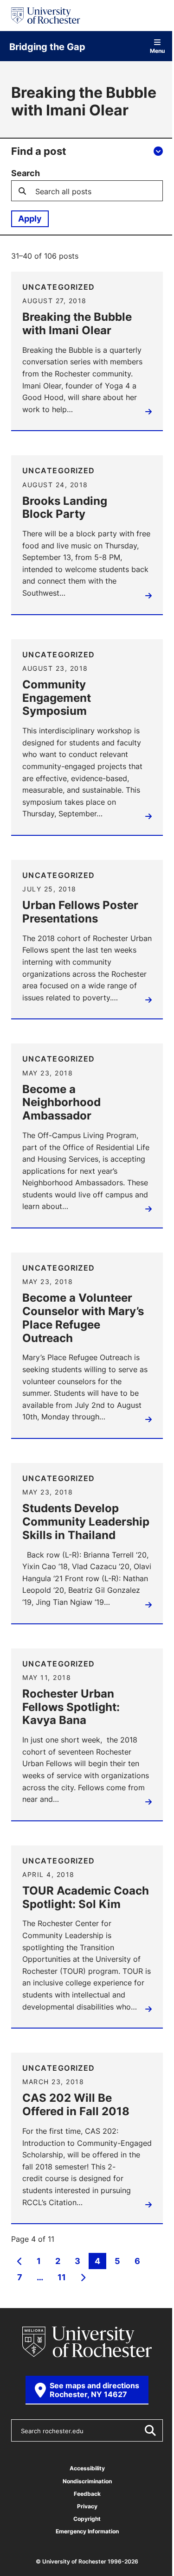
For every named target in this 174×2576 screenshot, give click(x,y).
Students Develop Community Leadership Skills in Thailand (86, 1521)
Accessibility (87, 2468)
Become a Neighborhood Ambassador (61, 1102)
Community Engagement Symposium (57, 698)
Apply (30, 218)
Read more (147, 414)
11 (61, 2278)
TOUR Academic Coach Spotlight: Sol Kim (86, 1897)
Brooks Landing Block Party (65, 508)
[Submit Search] (150, 2430)
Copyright (87, 2519)
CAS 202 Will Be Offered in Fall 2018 (76, 2105)
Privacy (87, 2506)
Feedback (87, 2494)
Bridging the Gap (47, 46)
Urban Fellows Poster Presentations (80, 912)
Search (26, 173)
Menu (157, 50)
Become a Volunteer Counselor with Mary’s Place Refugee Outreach (83, 1318)
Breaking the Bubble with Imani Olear (77, 324)
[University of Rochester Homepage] (46, 16)
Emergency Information (87, 2531)
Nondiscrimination (87, 2481)
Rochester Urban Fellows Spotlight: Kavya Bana (71, 1707)
